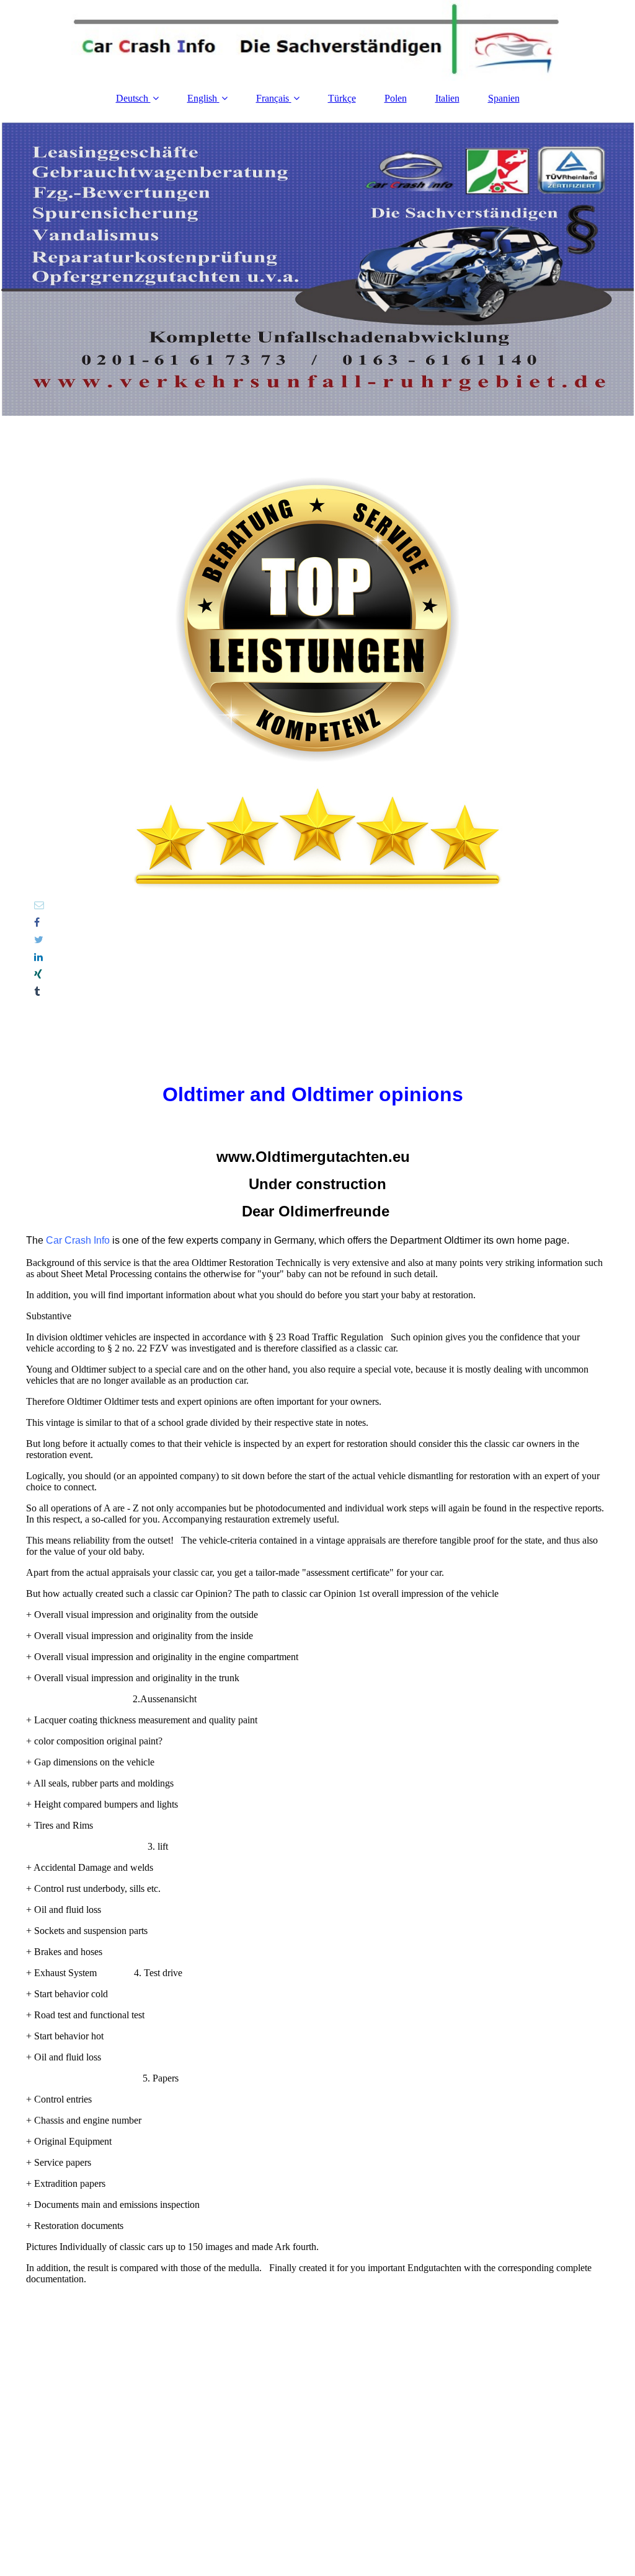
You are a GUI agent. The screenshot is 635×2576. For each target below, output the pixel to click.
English (202, 98)
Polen (396, 98)
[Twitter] (38, 940)
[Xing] (37, 974)
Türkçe (342, 98)
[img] (317, 40)
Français (273, 98)
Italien (447, 98)
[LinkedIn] (38, 957)
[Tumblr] (36, 992)
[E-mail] (38, 905)
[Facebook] (36, 922)
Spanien (504, 98)
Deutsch (133, 98)
